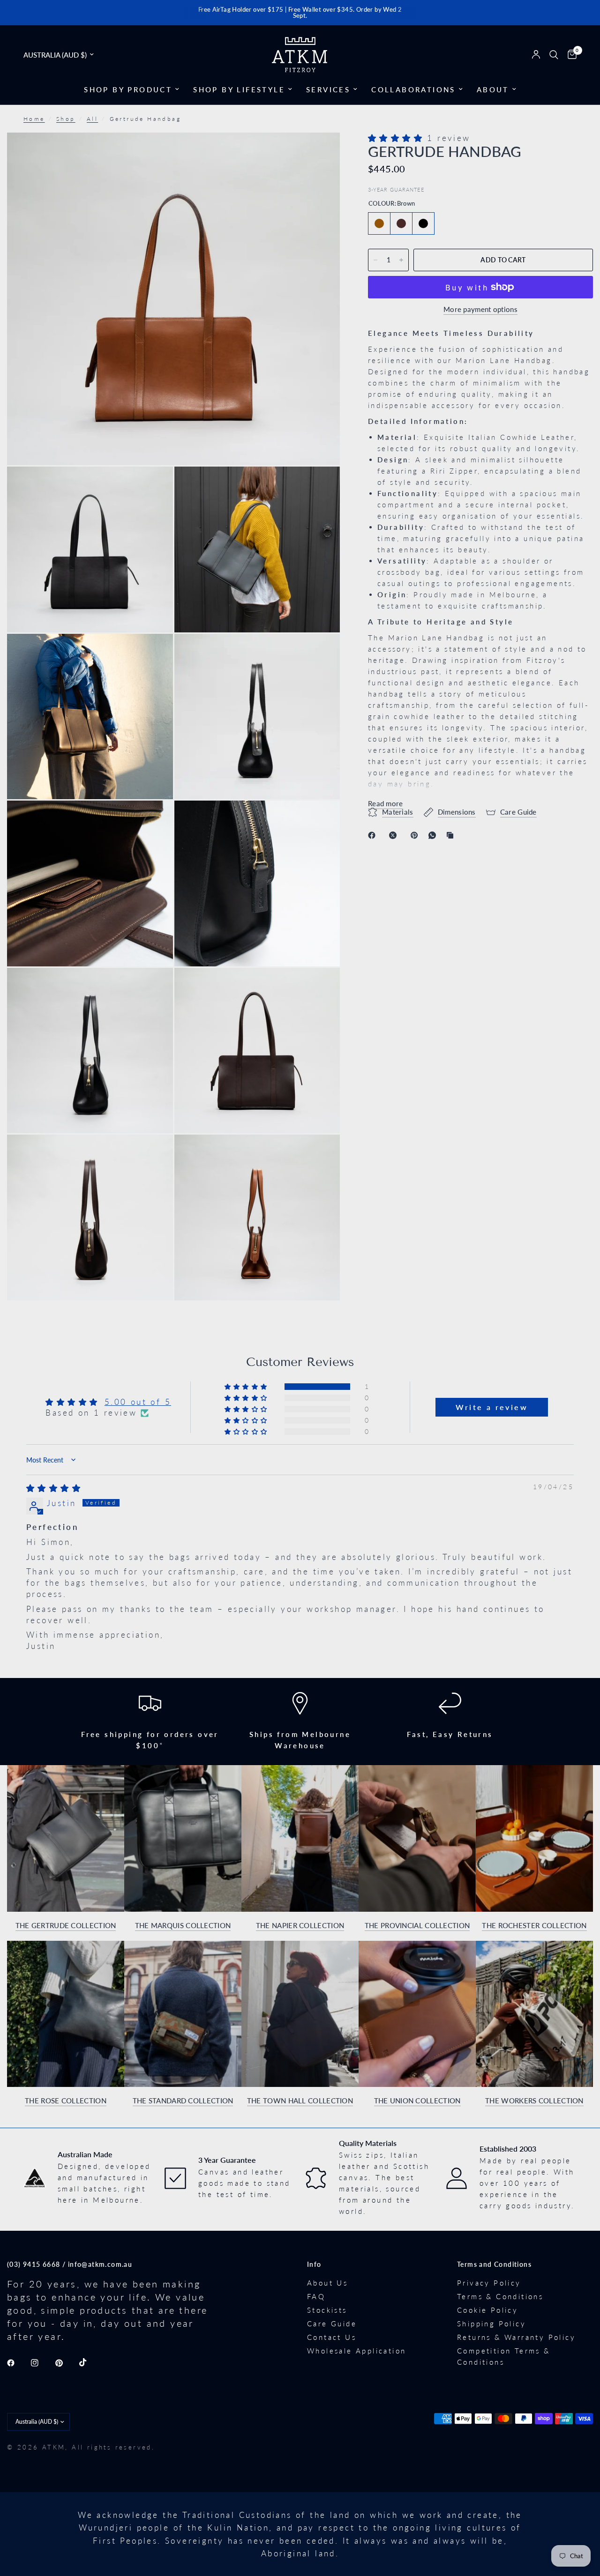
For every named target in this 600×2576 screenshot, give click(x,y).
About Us (327, 2283)
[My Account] (536, 55)
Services (328, 89)
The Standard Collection (183, 2101)
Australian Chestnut (401, 223)
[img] (54, 1488)
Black (423, 223)
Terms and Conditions (494, 2264)
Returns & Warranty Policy (516, 2337)
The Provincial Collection (417, 1926)
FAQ (316, 2296)
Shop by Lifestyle (239, 89)
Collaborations (413, 89)
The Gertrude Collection (66, 1926)
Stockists (327, 2310)
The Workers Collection (534, 2101)
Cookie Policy (487, 2310)
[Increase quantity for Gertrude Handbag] (401, 260)
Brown (379, 223)
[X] (395, 835)
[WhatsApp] (434, 835)
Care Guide (332, 2324)
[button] (397, 138)
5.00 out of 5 (138, 1402)
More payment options (480, 309)
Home (34, 119)
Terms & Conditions (500, 2296)
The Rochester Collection (534, 1926)
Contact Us (332, 2337)
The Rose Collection (66, 2101)
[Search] (554, 55)
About (493, 89)
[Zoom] (320, 152)
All (92, 119)
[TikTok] (90, 2362)
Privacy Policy (489, 2283)
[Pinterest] (416, 835)
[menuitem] (131, 89)
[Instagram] (41, 2363)
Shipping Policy (491, 2324)
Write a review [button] (492, 1407)
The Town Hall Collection (300, 2101)
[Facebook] (374, 835)
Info (314, 2264)
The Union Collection (417, 2101)
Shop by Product (128, 89)
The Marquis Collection (183, 1926)
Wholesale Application (356, 2351)
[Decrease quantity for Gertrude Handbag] (375, 260)
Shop (66, 119)
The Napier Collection (300, 1926)
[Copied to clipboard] (452, 835)
